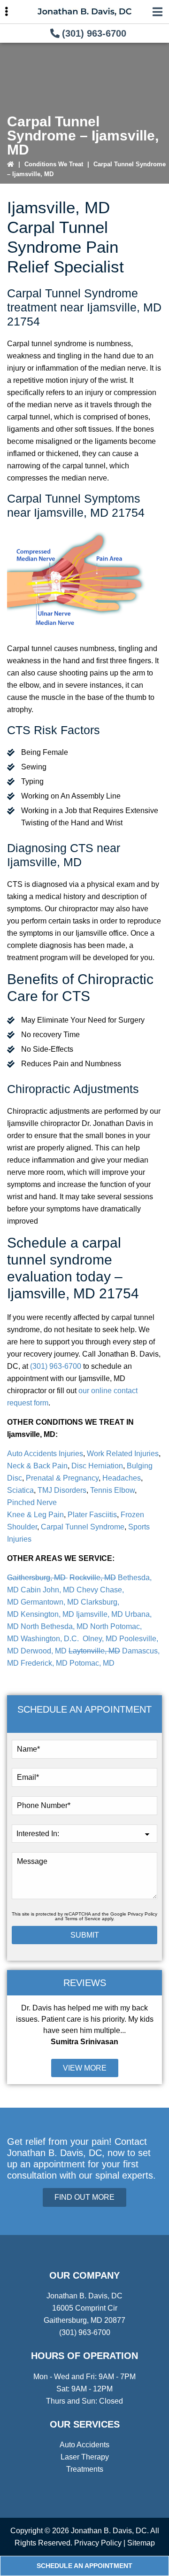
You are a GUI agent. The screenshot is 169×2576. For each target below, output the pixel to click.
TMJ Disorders (62, 1490)
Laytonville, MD (94, 1651)
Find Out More (84, 2197)
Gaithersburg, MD (37, 1578)
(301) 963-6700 (94, 33)
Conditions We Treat (54, 164)
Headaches (122, 1478)
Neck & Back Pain (37, 1466)
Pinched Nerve (32, 1502)
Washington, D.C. (51, 1639)
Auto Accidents (84, 2445)
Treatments (85, 2469)
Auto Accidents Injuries (45, 1454)
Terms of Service (83, 1919)
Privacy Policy (142, 1914)
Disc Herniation (97, 1466)
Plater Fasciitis (92, 1515)
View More (85, 2068)
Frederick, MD (44, 1663)
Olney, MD (100, 1639)
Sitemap (141, 2543)
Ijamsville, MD (100, 1614)
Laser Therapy (85, 2457)
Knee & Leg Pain (35, 1515)
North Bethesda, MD (54, 1626)
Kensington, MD (47, 1614)
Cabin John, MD (48, 1590)
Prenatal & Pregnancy (62, 1478)
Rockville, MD (93, 1578)
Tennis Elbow (112, 1490)
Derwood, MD (44, 1651)
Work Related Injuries (123, 1454)
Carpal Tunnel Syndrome (82, 1527)
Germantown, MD (50, 1602)
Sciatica (20, 1490)
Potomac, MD (92, 1663)
